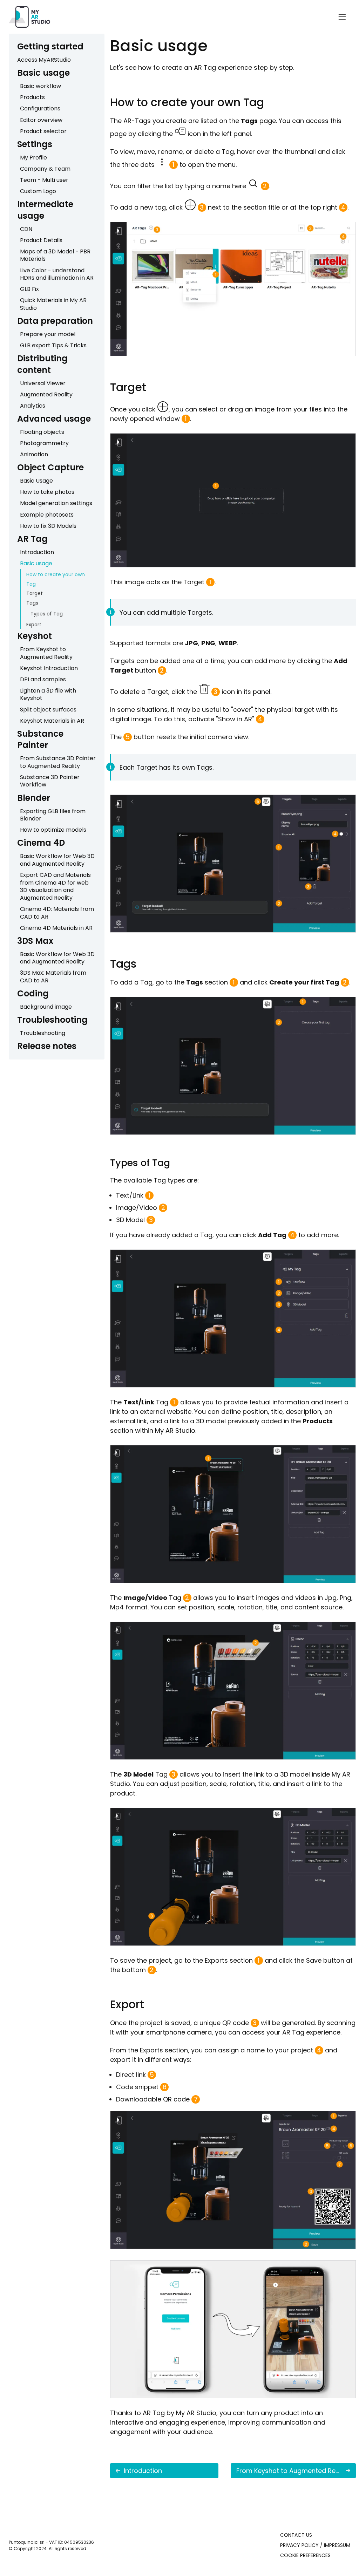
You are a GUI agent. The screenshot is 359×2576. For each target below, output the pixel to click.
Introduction (37, 552)
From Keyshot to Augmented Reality (46, 653)
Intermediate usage (45, 210)
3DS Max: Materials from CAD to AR (53, 977)
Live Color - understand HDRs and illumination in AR (57, 274)
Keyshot (35, 636)
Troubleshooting (52, 1020)
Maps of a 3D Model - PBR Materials (55, 255)
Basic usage (43, 73)
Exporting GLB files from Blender (53, 815)
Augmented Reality (46, 394)
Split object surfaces (48, 710)
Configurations (40, 108)
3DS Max (35, 941)
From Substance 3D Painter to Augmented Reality (58, 762)
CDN (26, 229)
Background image (46, 1007)
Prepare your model (48, 334)
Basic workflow (40, 86)
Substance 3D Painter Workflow (50, 781)
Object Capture (50, 467)
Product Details (41, 240)
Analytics (33, 406)
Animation (34, 454)
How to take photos (47, 492)
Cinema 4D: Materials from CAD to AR (57, 913)
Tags (32, 603)
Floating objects (42, 432)
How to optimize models (53, 830)
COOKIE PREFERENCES (305, 2555)
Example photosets (47, 515)
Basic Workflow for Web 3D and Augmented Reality (57, 860)
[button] (342, 17)
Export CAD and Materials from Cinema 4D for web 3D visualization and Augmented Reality (55, 886)
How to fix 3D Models (48, 526)
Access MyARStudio (44, 60)
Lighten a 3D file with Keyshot (48, 694)
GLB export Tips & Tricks (53, 345)
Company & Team (45, 169)
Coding (33, 993)
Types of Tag (47, 614)
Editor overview (41, 120)
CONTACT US (296, 2535)
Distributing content (42, 364)
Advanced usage (54, 419)
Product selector (43, 131)
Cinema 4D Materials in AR (56, 928)
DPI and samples (43, 679)
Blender (34, 798)
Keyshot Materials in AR (52, 721)
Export (34, 625)
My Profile (33, 158)
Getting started (50, 46)
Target (35, 593)
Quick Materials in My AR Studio (53, 304)
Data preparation (55, 321)
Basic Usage (36, 481)
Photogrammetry (44, 443)
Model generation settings (56, 503)
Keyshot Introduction (49, 668)
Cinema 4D (41, 843)
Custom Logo (38, 191)
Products (32, 97)
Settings (35, 144)
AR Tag (32, 539)
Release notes (47, 1046)
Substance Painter (40, 739)
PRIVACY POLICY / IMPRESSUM (315, 2545)
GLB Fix (29, 289)
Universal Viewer (43, 383)
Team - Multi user (44, 180)
